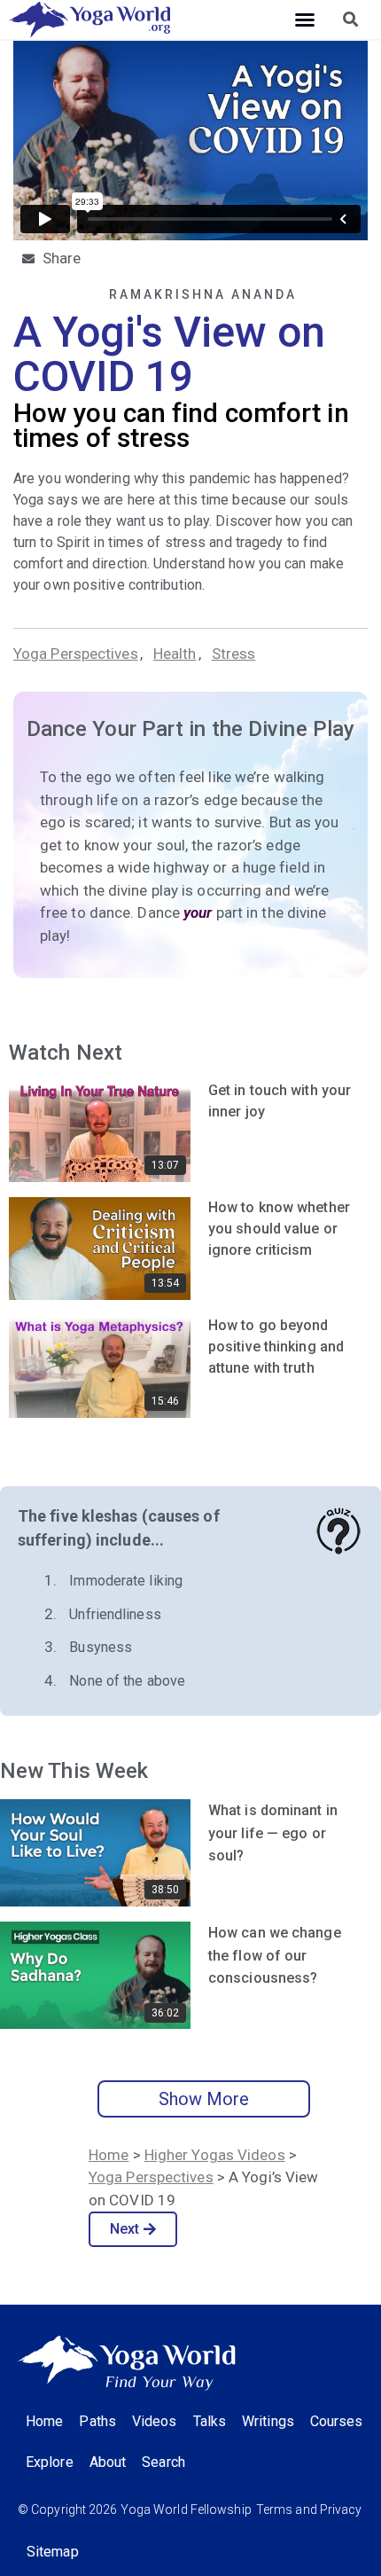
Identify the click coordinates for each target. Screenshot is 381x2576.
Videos (155, 2421)
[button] (305, 20)
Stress (234, 654)
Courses (337, 2421)
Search (163, 2462)
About (108, 2462)
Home (109, 2155)
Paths (97, 2421)
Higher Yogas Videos (215, 2155)
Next (124, 2229)
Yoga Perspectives (76, 654)
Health (175, 654)
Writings (268, 2421)
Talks (210, 2421)
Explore (50, 2462)
